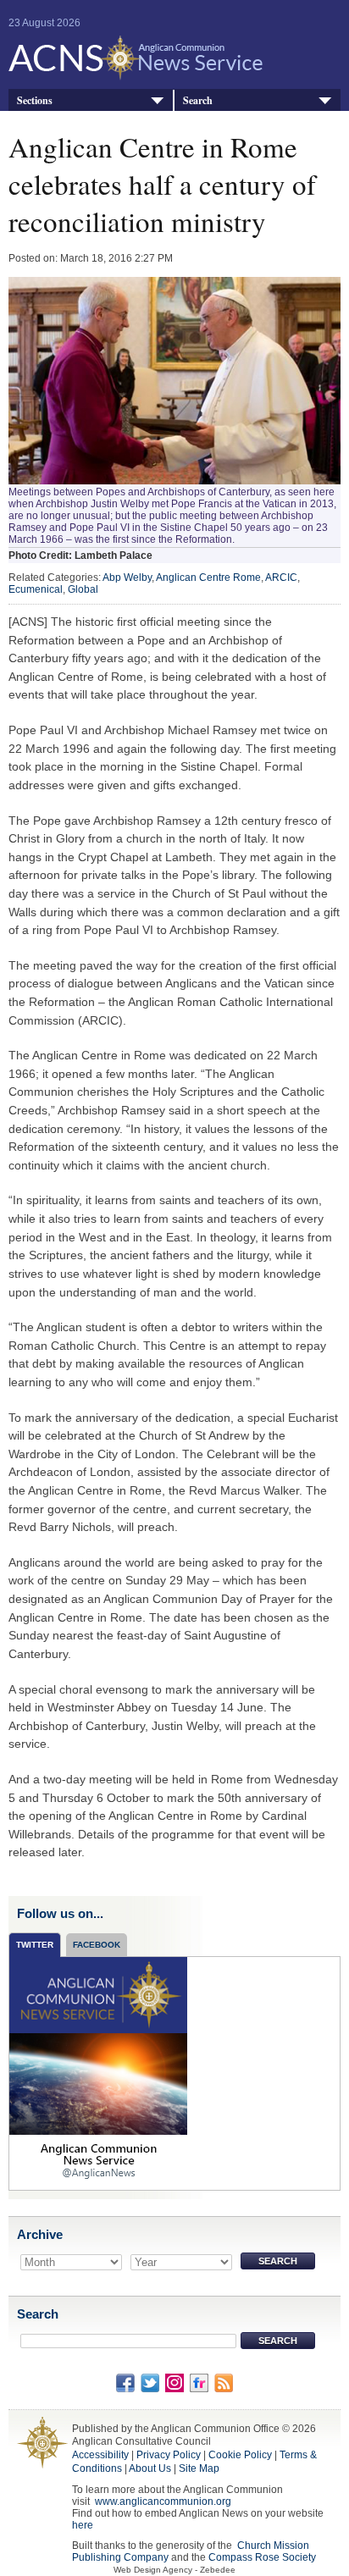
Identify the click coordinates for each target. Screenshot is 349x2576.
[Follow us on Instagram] (174, 2382)
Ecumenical (36, 589)
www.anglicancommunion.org (163, 2501)
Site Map (199, 2468)
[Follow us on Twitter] (150, 2382)
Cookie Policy (240, 2455)
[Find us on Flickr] (199, 2382)
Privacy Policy (169, 2455)
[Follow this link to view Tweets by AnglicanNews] (98, 2073)
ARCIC (281, 578)
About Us (150, 2468)
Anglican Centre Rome (208, 578)
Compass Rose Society (262, 2557)
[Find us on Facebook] (125, 2382)
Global (83, 589)
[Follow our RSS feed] (224, 2382)
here (83, 2525)
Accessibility (100, 2455)
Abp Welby (127, 578)
